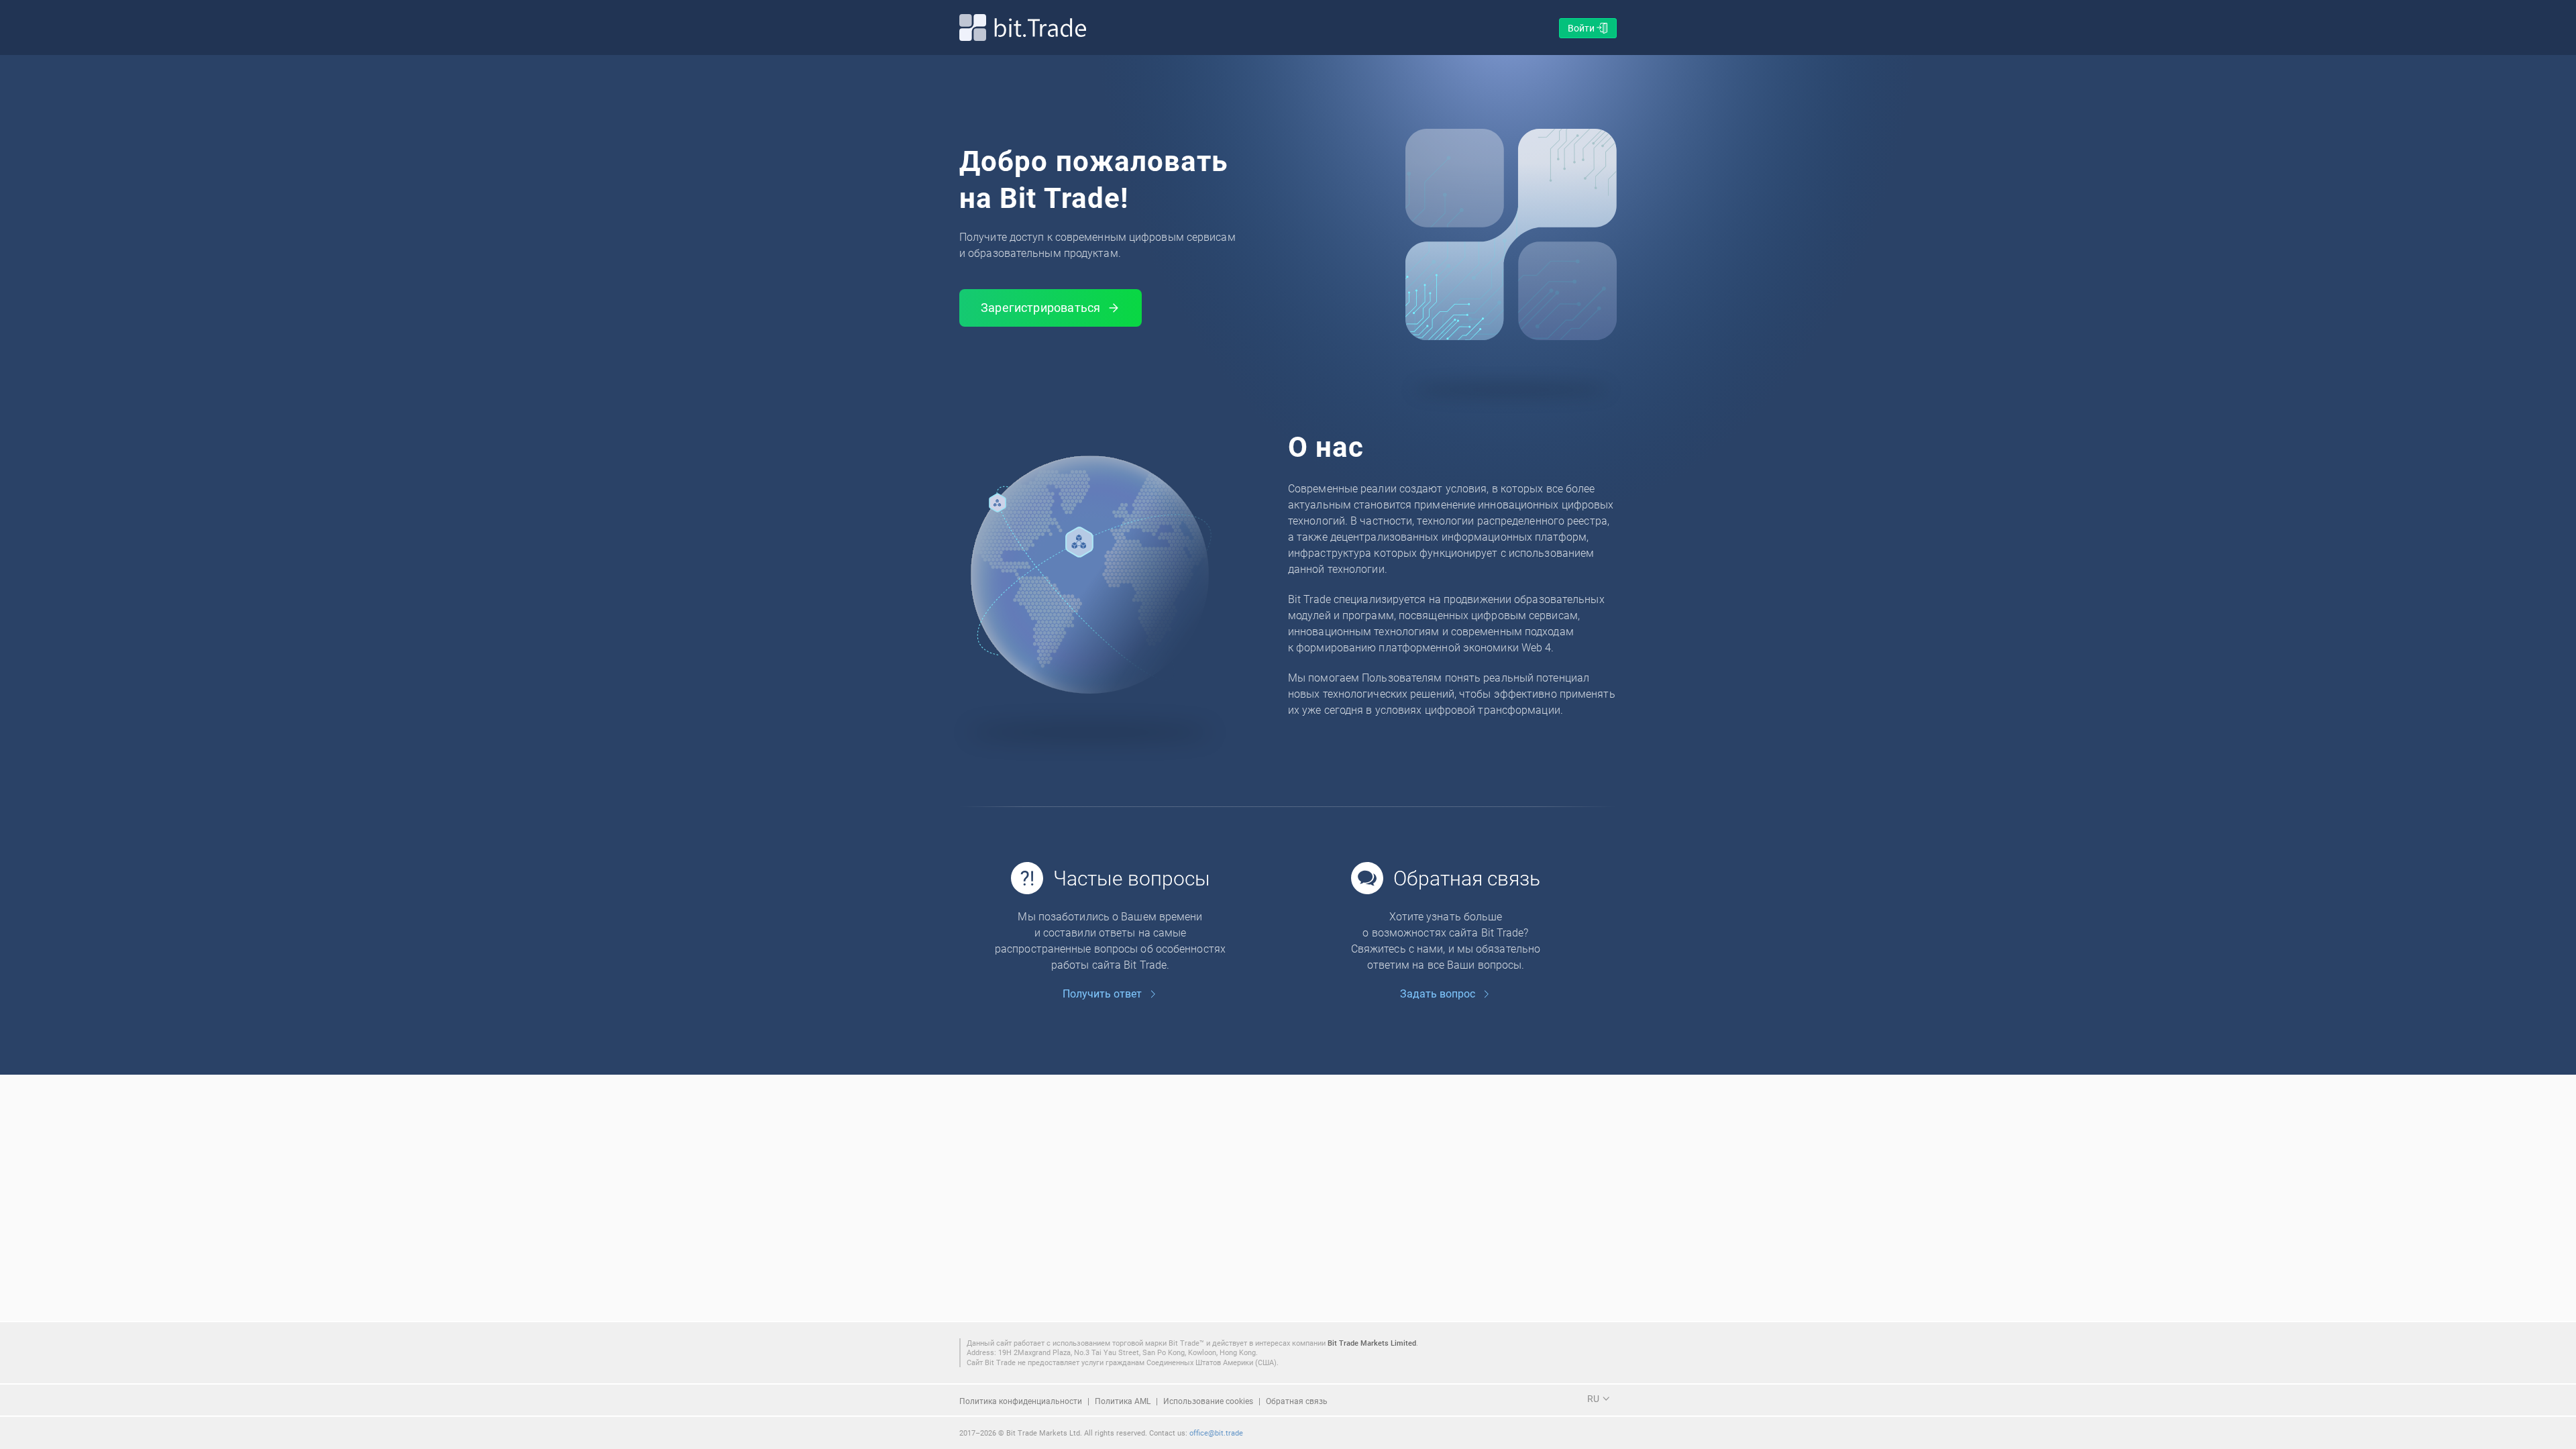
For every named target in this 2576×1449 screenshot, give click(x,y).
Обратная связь (1297, 1401)
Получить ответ (1102, 994)
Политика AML (1123, 1401)
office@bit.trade (1216, 1433)
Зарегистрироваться (1040, 307)
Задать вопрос (1438, 994)
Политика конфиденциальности (1021, 1401)
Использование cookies (1208, 1401)
